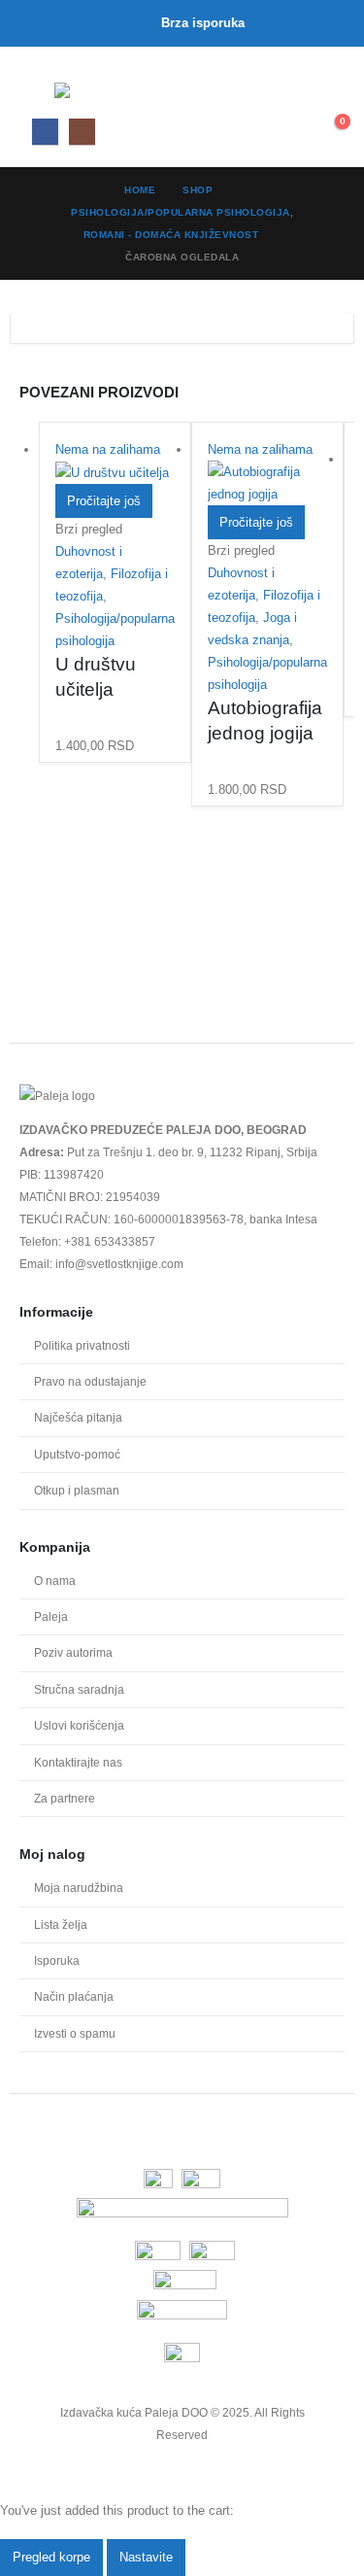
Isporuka (57, 1960)
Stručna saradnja (79, 1689)
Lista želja (61, 1924)
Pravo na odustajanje (90, 1381)
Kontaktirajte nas (78, 1762)
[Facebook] (45, 132)
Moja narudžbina (79, 1888)
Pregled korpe (51, 2557)
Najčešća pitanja (78, 1417)
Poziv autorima (73, 1652)
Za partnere (65, 1798)
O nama (55, 1580)
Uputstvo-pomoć (77, 1454)
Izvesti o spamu (75, 2033)
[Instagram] (82, 132)
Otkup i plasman (77, 1490)
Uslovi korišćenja (79, 1725)
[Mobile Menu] (37, 90)
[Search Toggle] (288, 94)
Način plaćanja (74, 1996)
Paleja (51, 1616)
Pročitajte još (104, 501)
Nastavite (146, 2557)
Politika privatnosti (82, 1345)
